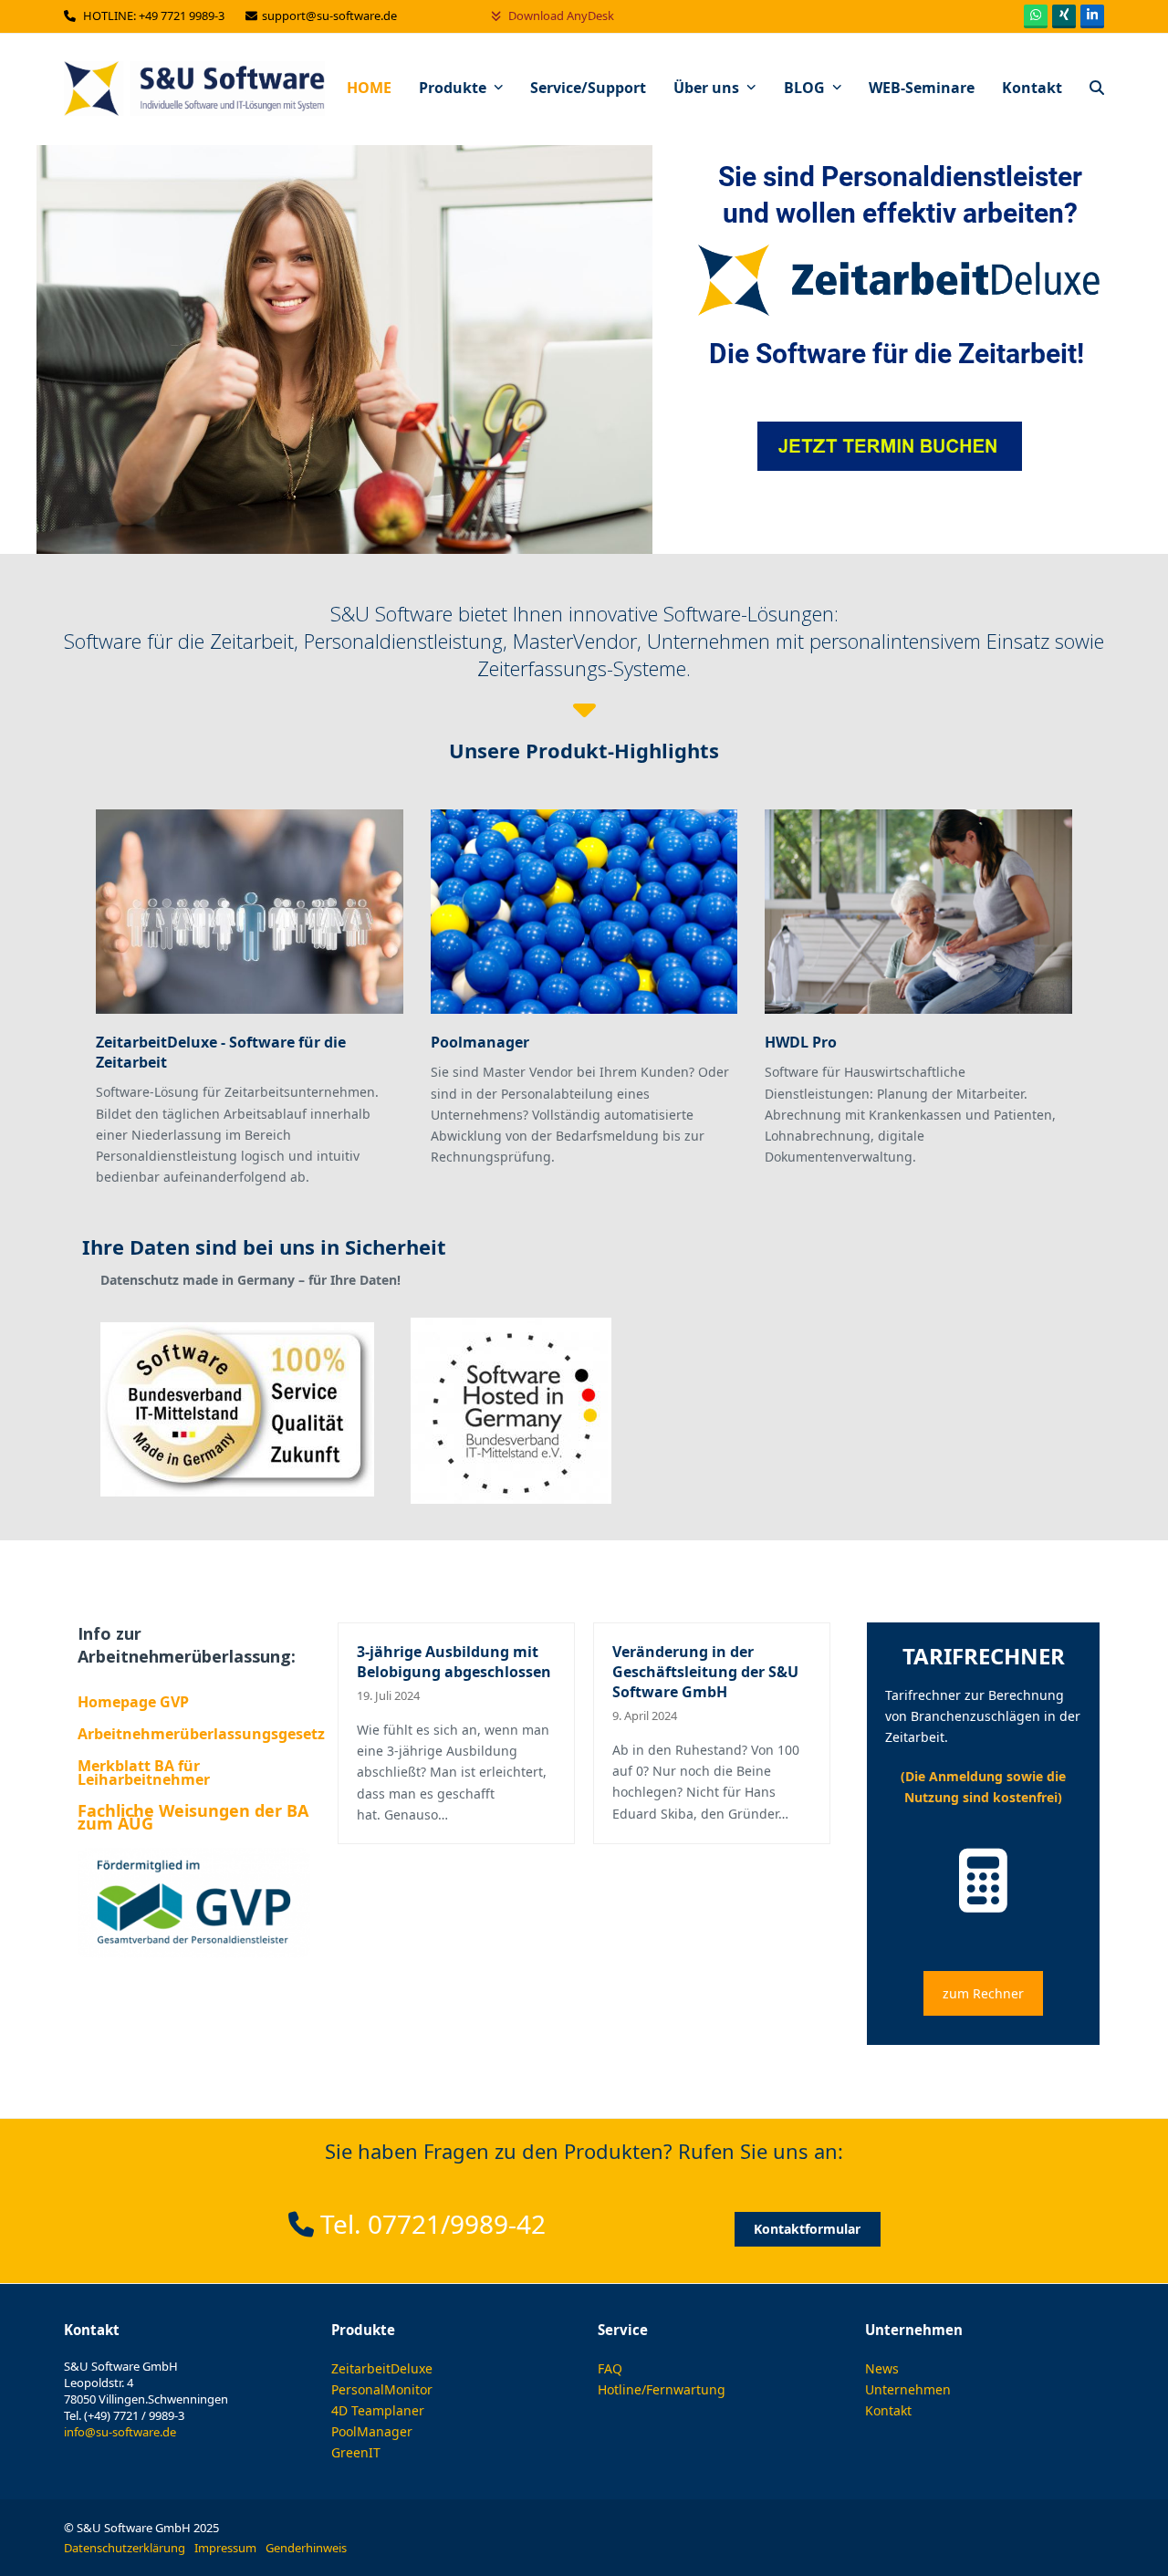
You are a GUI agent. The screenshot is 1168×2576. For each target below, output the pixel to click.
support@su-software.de (331, 16)
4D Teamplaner (378, 2410)
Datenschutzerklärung (125, 2548)
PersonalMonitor (382, 2389)
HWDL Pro (801, 1042)
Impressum (225, 2548)
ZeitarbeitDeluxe (382, 2368)
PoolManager (372, 2431)
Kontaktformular (807, 2229)
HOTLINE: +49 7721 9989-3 (155, 16)
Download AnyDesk (560, 16)
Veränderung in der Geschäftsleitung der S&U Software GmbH (705, 1672)
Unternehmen (908, 2389)
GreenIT (356, 2452)
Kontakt (888, 2410)
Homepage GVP (133, 1702)
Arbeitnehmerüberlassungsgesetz (201, 1734)
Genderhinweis (306, 2548)
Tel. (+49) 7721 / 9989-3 (124, 2415)
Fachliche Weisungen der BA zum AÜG (193, 1817)
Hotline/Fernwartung (662, 2389)
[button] (1097, 89)
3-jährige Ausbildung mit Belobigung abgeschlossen (454, 1662)
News (882, 2368)
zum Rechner (983, 1993)
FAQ (610, 2368)
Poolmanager (480, 1042)
